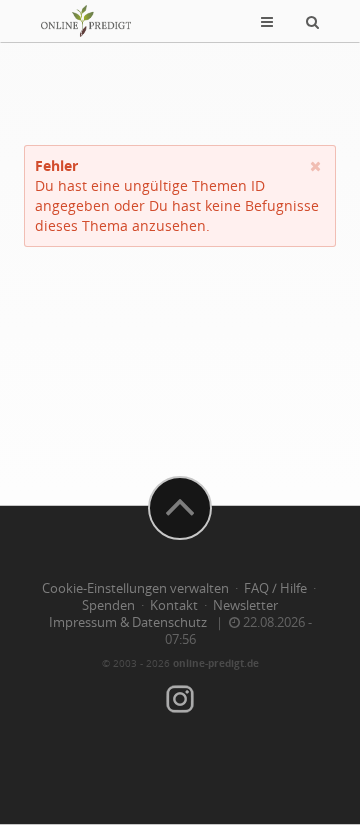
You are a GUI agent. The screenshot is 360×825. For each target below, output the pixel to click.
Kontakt (174, 605)
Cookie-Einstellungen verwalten (135, 588)
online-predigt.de (216, 663)
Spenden (108, 605)
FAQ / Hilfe (275, 588)
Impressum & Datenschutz (128, 622)
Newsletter (245, 605)
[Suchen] (312, 21)
